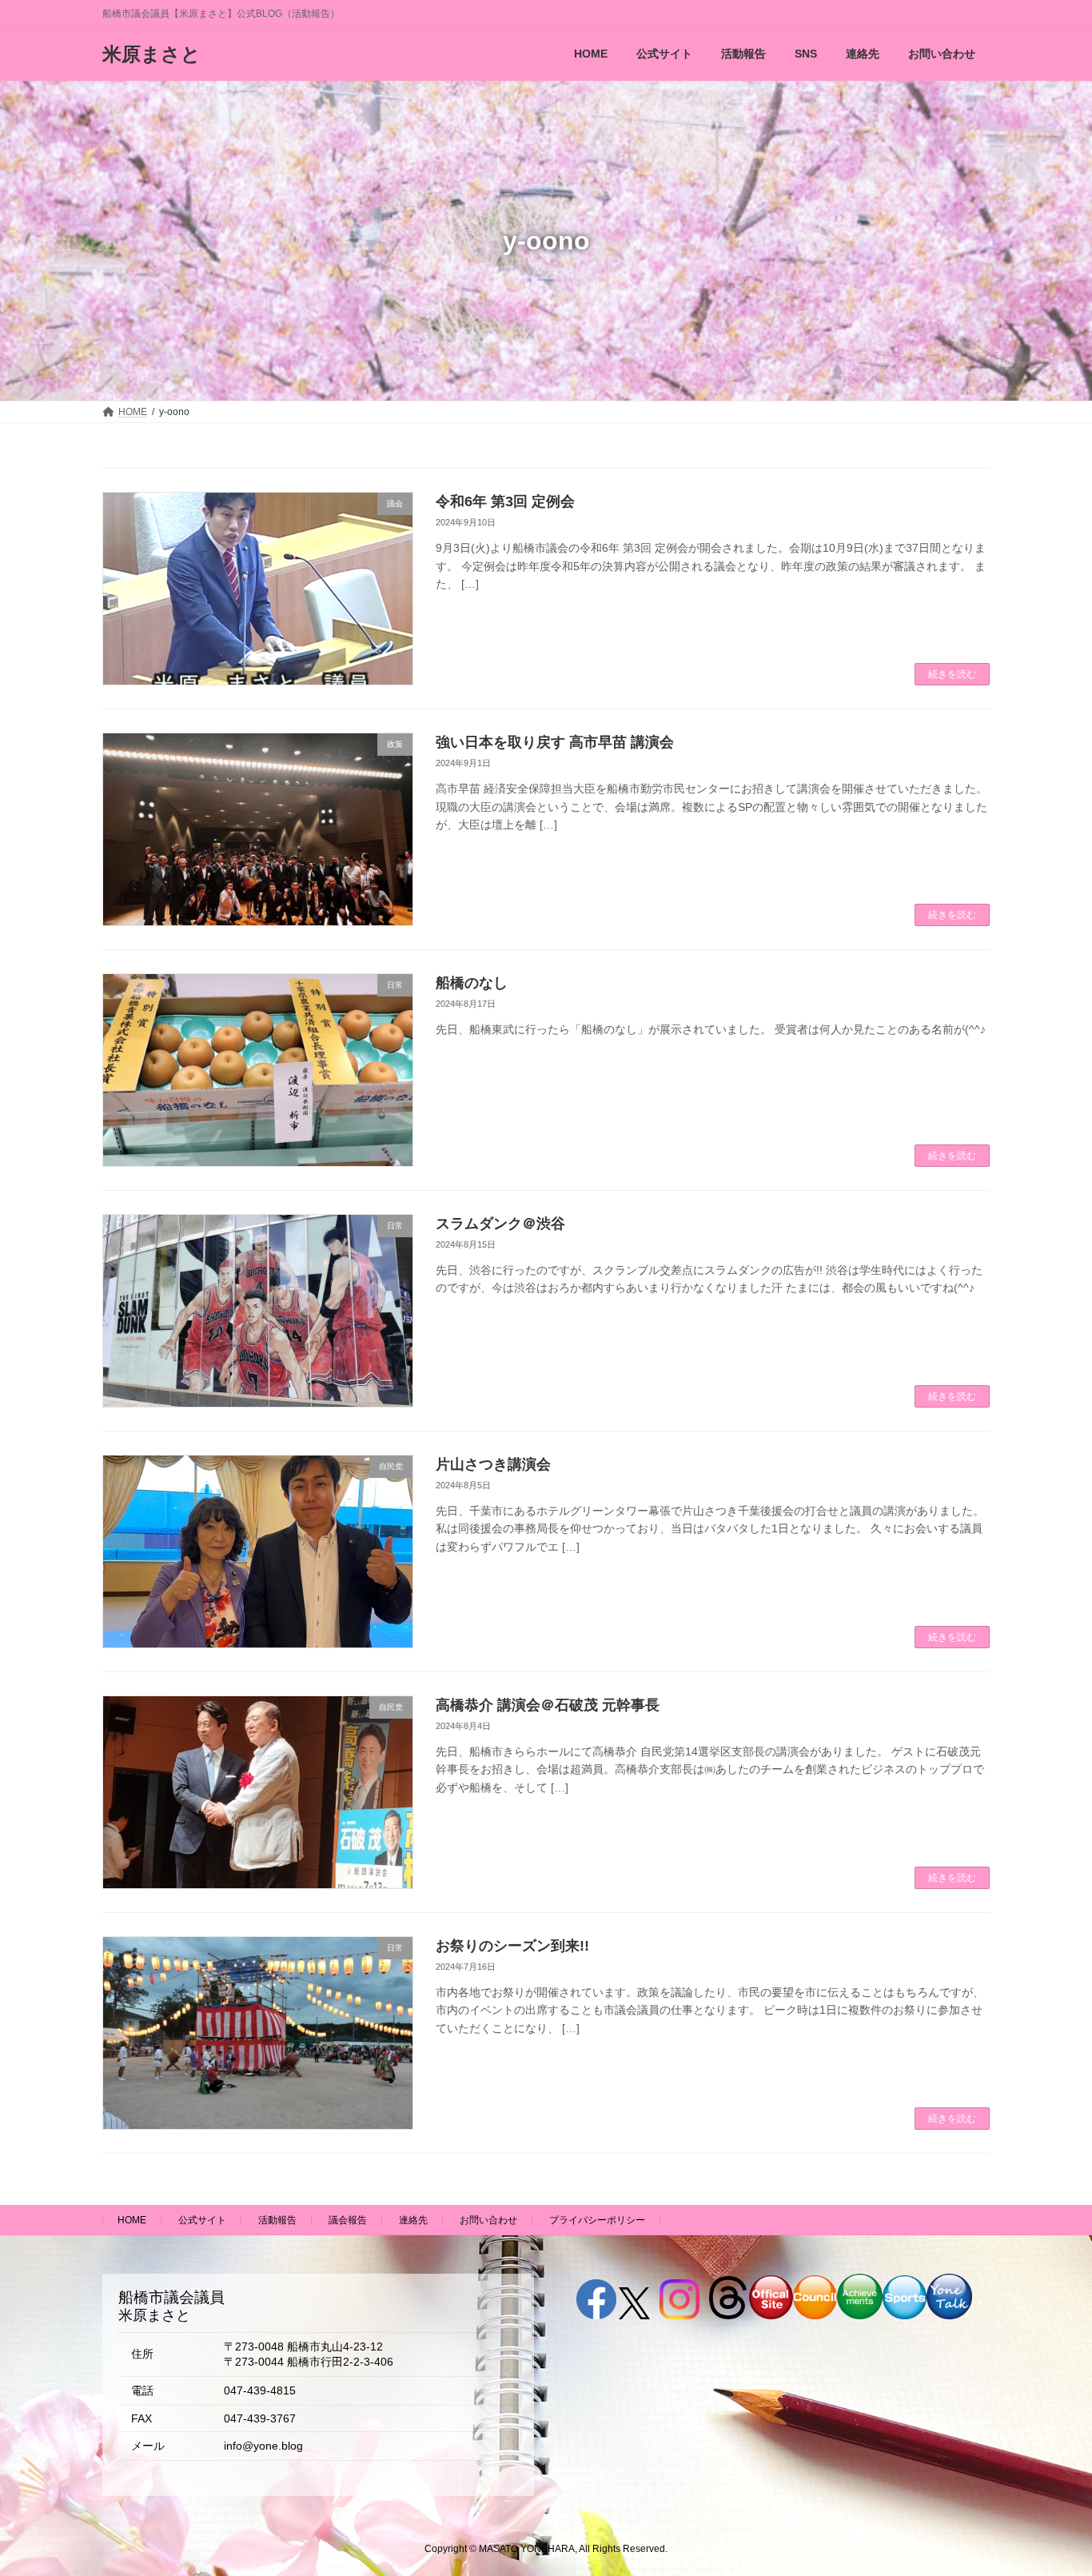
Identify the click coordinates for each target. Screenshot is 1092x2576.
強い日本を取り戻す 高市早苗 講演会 (555, 742)
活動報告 (277, 2220)
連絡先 (413, 2220)
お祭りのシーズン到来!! (512, 1946)
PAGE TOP (1052, 2483)
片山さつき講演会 (493, 1464)
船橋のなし (472, 983)
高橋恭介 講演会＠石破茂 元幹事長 (548, 1705)
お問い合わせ (488, 2220)
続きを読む (952, 674)
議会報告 (348, 2220)
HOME (132, 2220)
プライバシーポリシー (597, 2220)
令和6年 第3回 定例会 (505, 501)
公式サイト (202, 2220)
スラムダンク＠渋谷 (500, 1224)
